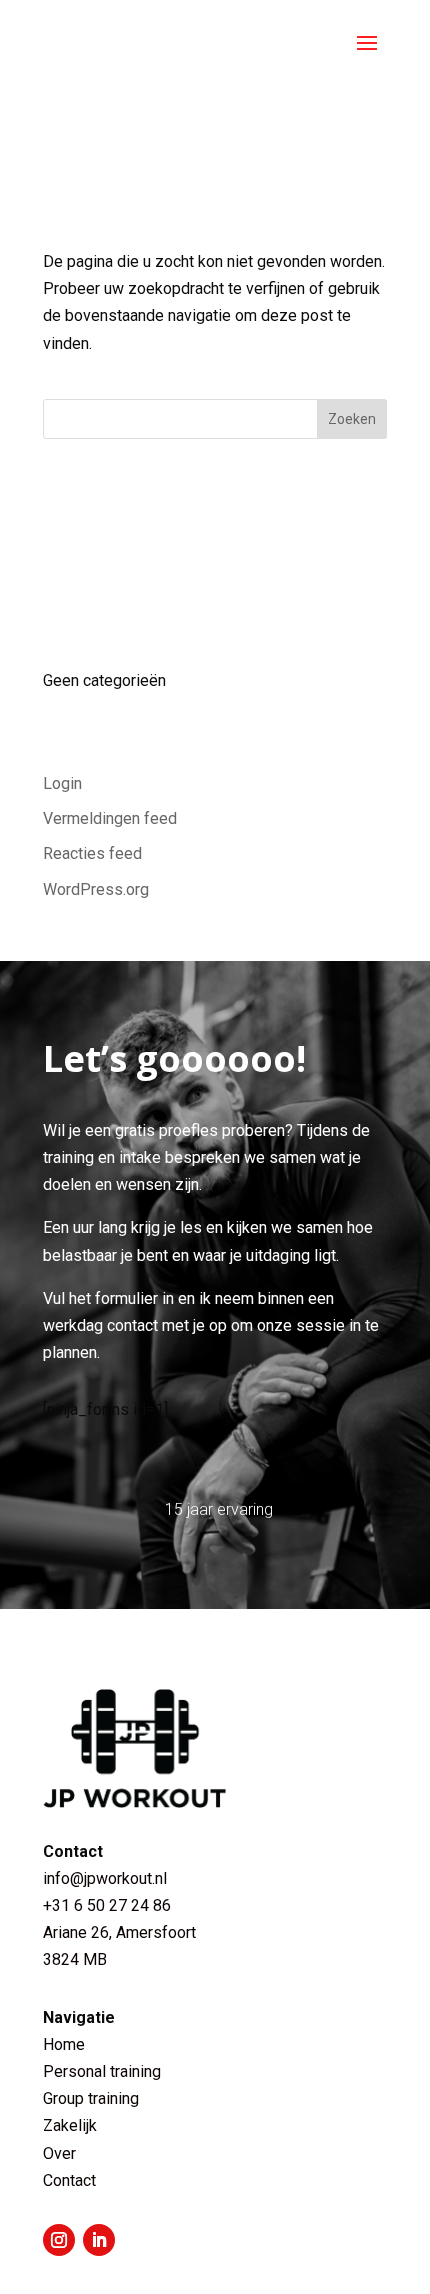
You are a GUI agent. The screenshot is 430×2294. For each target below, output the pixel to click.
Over (59, 2153)
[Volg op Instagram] (59, 2240)
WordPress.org (96, 889)
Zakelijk (70, 2125)
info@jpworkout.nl (105, 1878)
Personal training (102, 2071)
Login (62, 783)
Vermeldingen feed (110, 818)
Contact (69, 2180)
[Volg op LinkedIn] (99, 2240)
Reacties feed (92, 853)
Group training (91, 2098)
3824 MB (75, 1959)
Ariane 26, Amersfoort (119, 1932)
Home (64, 2044)
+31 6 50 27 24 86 (109, 1905)
